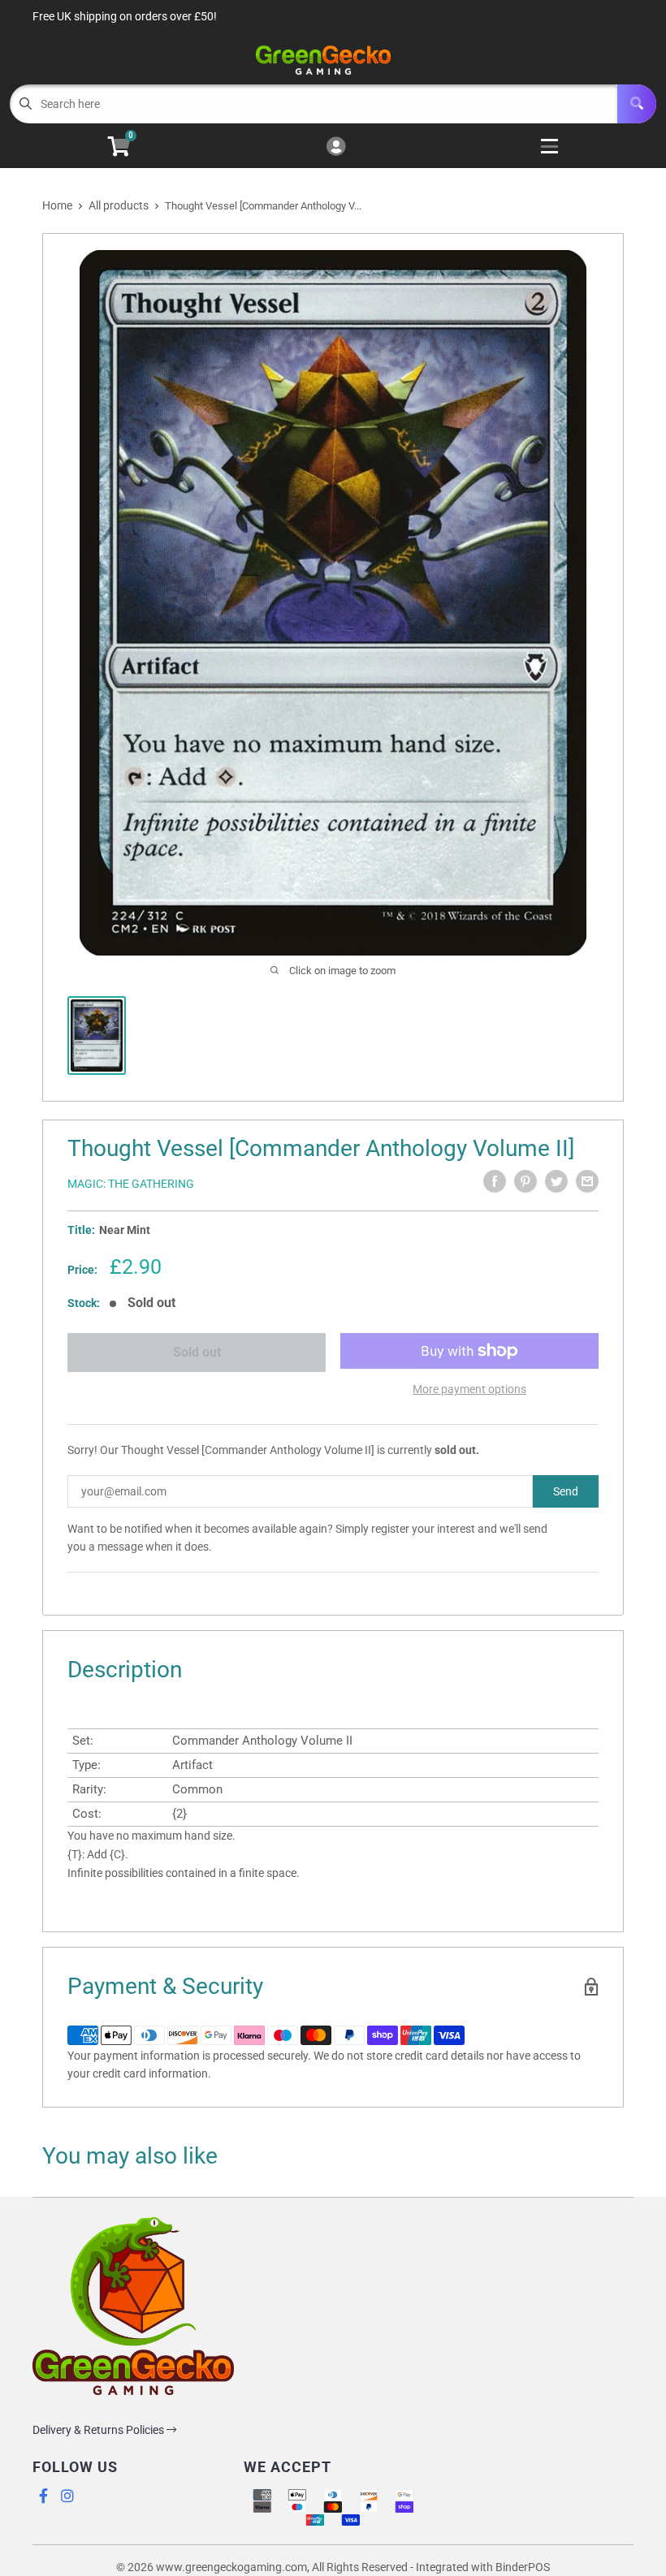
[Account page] (336, 147)
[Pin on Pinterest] (525, 1181)
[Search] (637, 104)
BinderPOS (523, 2567)
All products (119, 205)
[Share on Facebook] (495, 1181)
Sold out (197, 1352)
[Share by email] (587, 1181)
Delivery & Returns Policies (99, 2430)
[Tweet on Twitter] (556, 1181)
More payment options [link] (469, 1389)
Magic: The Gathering (131, 1184)
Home (57, 205)
